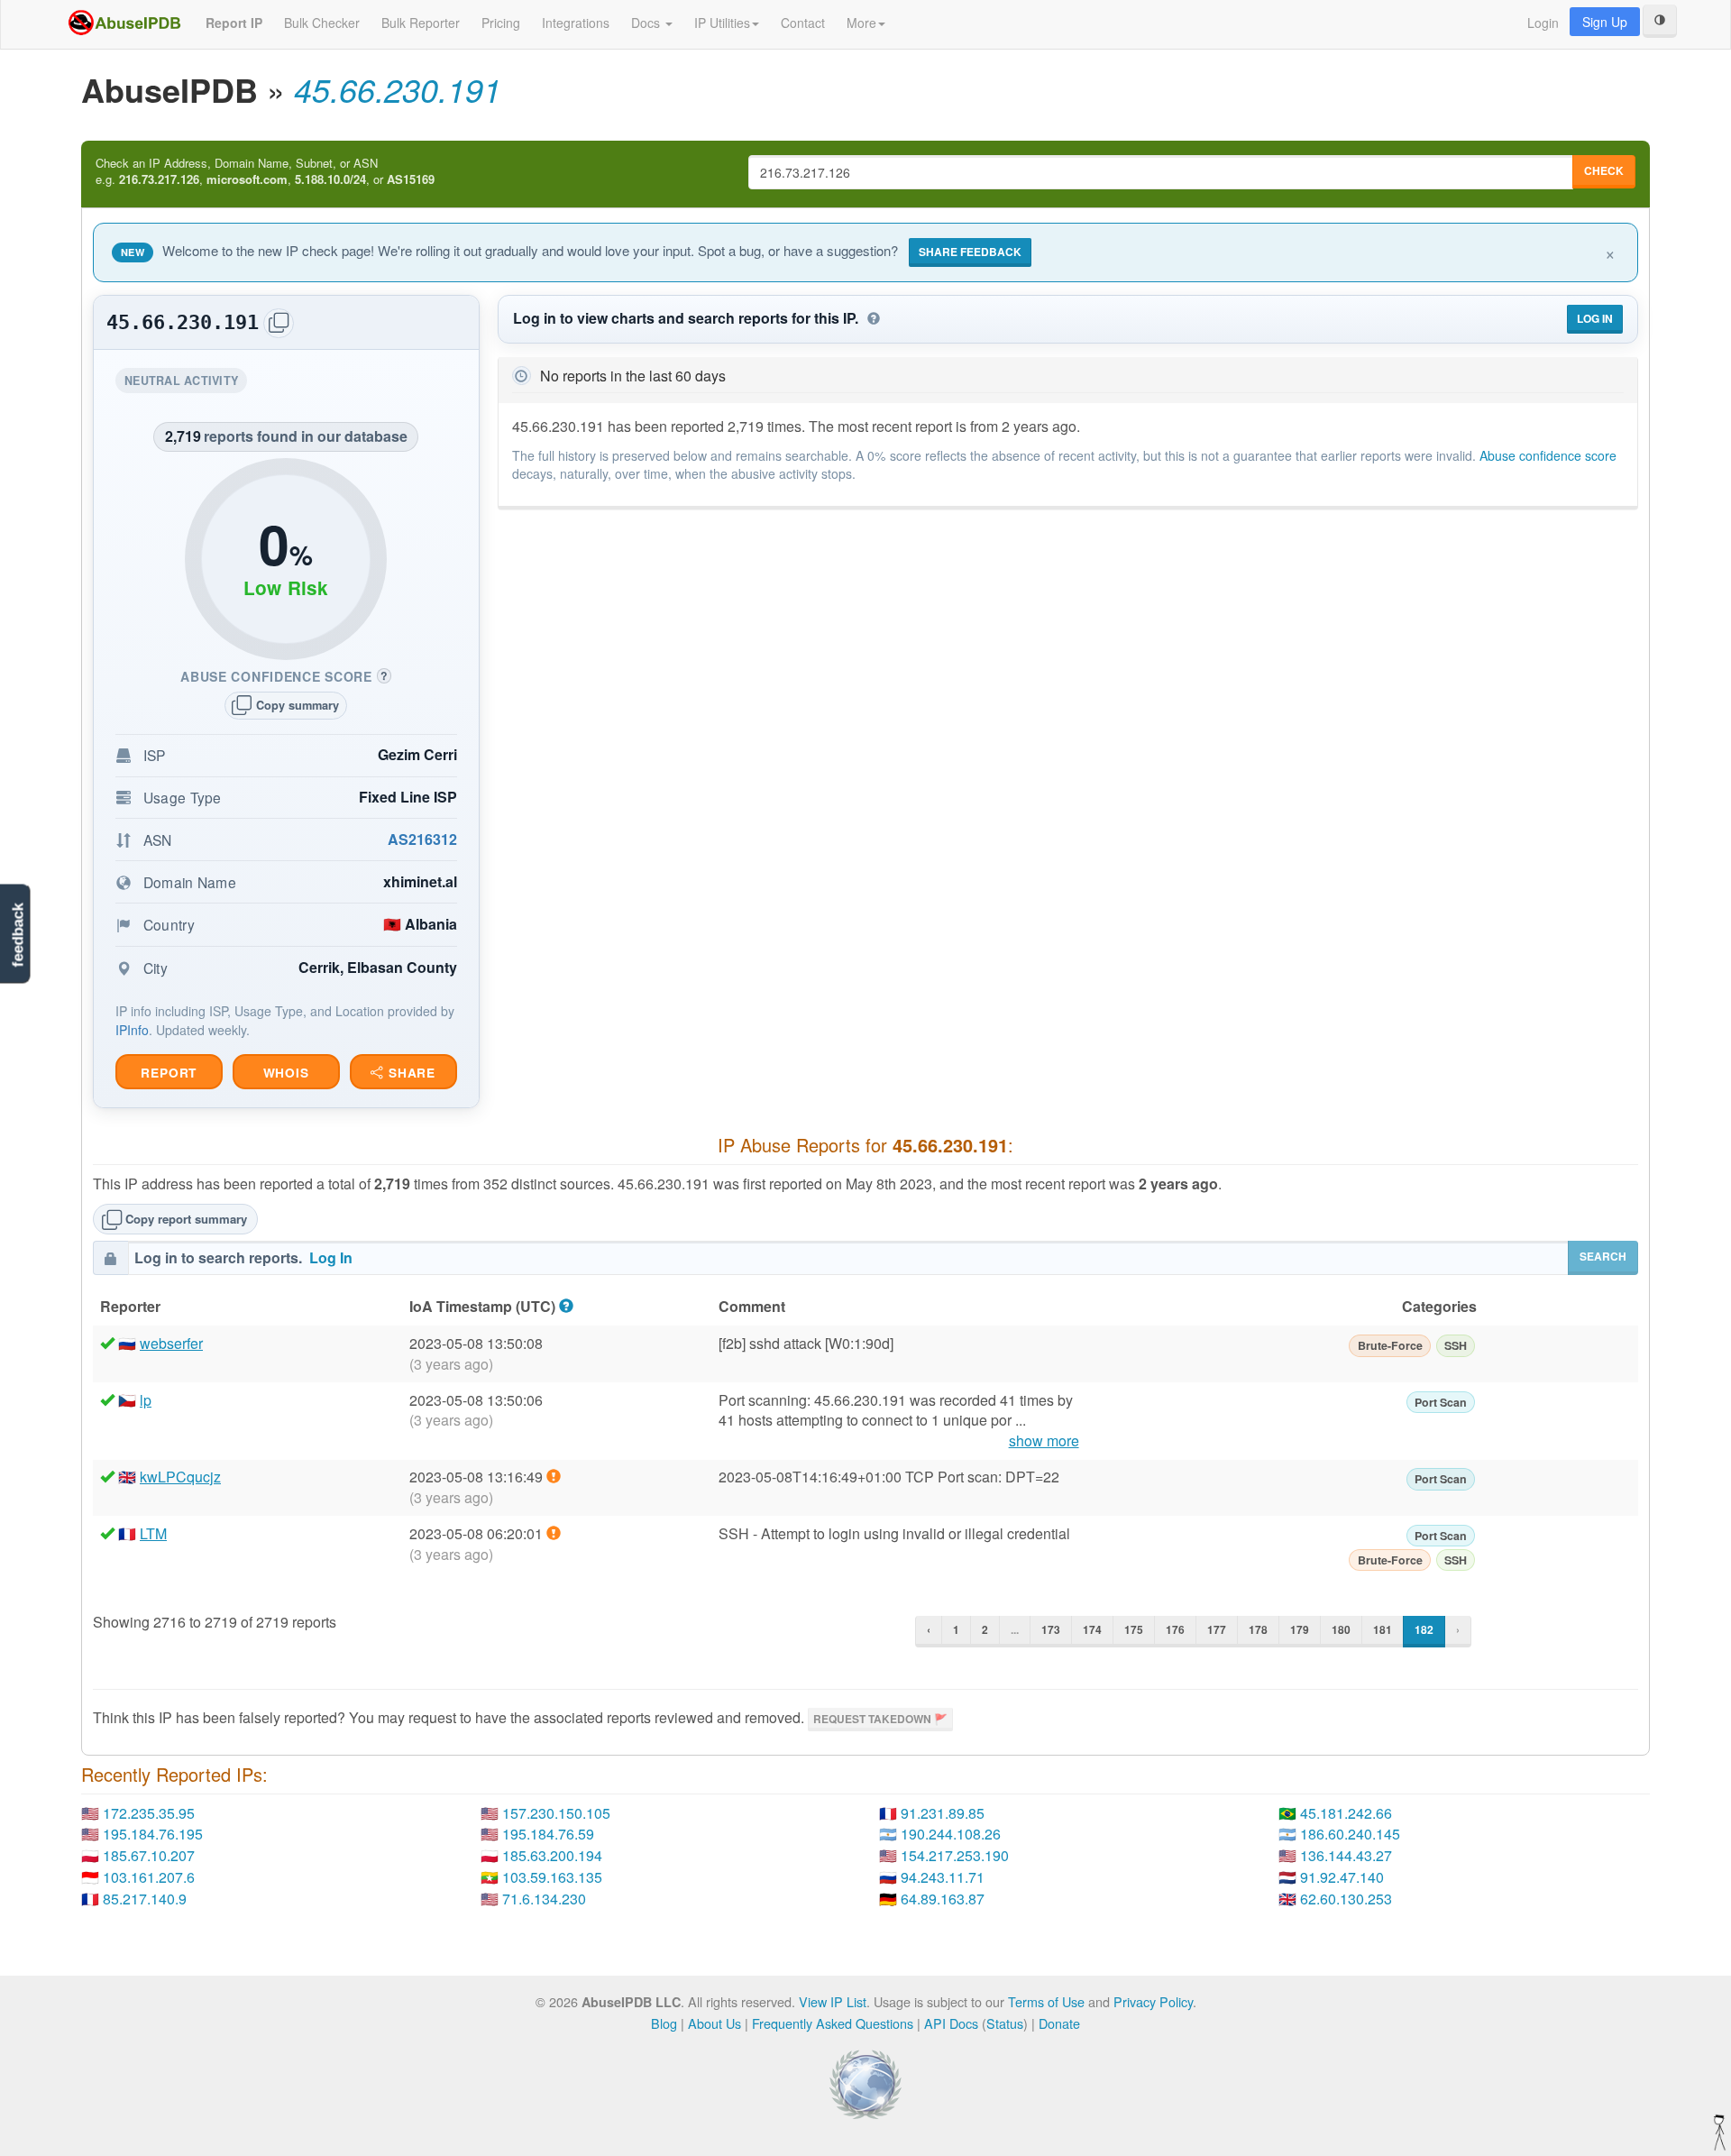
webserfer (171, 1343)
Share (410, 1073)
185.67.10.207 (149, 1855)
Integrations (576, 23)
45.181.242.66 (1346, 1813)
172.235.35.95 (149, 1813)
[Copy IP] (279, 323)
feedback (18, 936)
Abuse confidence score (1548, 455)
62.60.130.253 (1346, 1899)
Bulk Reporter (421, 23)
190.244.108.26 (951, 1834)
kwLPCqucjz (180, 1477)
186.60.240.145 (1350, 1834)
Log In (1595, 318)
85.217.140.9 (145, 1899)
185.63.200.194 (552, 1855)
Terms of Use (1046, 2001)
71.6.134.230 (544, 1899)
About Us (714, 2023)
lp (146, 1400)
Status (1005, 2023)
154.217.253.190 (955, 1855)
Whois (286, 1073)
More (861, 23)
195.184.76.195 (153, 1834)
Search (1603, 1256)
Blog (664, 2023)
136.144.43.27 (1346, 1855)
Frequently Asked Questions (833, 2023)
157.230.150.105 (556, 1813)
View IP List (833, 2001)
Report (169, 1073)
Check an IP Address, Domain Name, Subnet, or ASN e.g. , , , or (265, 172)
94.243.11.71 (943, 1877)
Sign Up (1605, 22)
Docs (647, 23)
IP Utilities (722, 23)
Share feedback (970, 252)
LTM (153, 1533)
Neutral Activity (186, 383)
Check (1604, 170)
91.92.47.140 (1342, 1877)
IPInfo (132, 1030)
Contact (803, 23)
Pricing (501, 23)
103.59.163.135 (552, 1877)
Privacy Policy (1153, 2001)
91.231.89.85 (943, 1813)
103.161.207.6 (149, 1877)
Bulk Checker (322, 23)
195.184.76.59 (548, 1834)
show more (1044, 1441)
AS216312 (422, 839)
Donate (1059, 2023)
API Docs (951, 2023)
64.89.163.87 (943, 1899)
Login (1543, 23)
